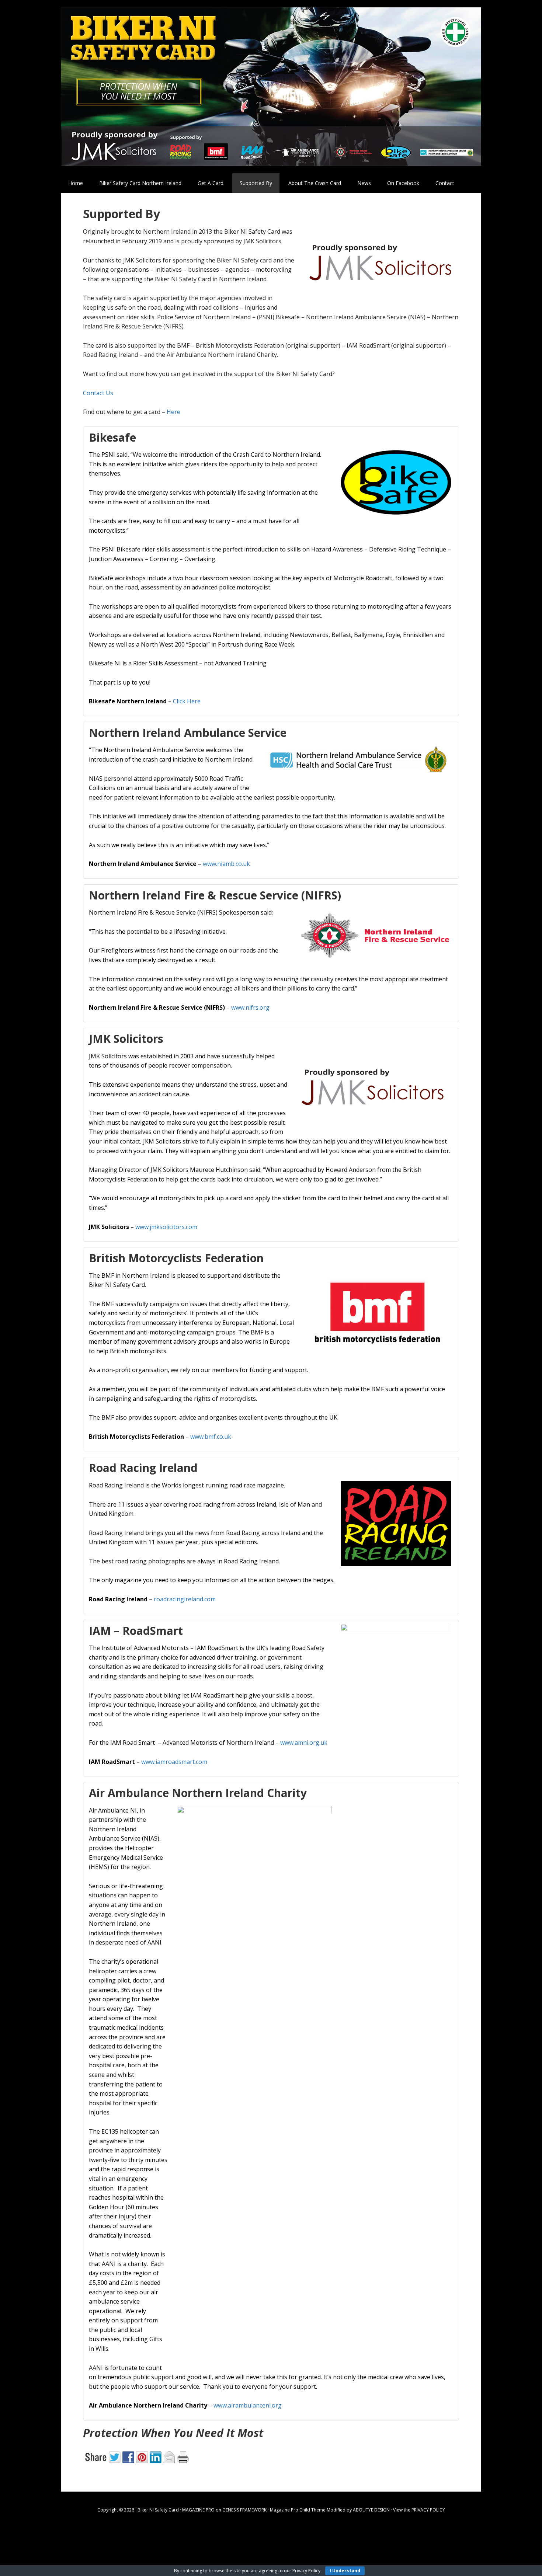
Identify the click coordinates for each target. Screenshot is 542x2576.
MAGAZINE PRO (198, 2510)
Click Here (187, 701)
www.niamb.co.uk (226, 864)
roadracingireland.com (185, 1599)
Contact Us (98, 393)
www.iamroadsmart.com (174, 1762)
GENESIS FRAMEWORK (244, 2510)
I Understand (345, 2571)
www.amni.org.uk (304, 1743)
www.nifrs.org (250, 1007)
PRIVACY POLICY (428, 2510)
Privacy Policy (306, 2571)
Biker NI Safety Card (271, 87)
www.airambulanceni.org (248, 2405)
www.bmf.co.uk (211, 1437)
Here (173, 412)
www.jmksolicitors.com (166, 1227)
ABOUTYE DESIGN (371, 2510)
